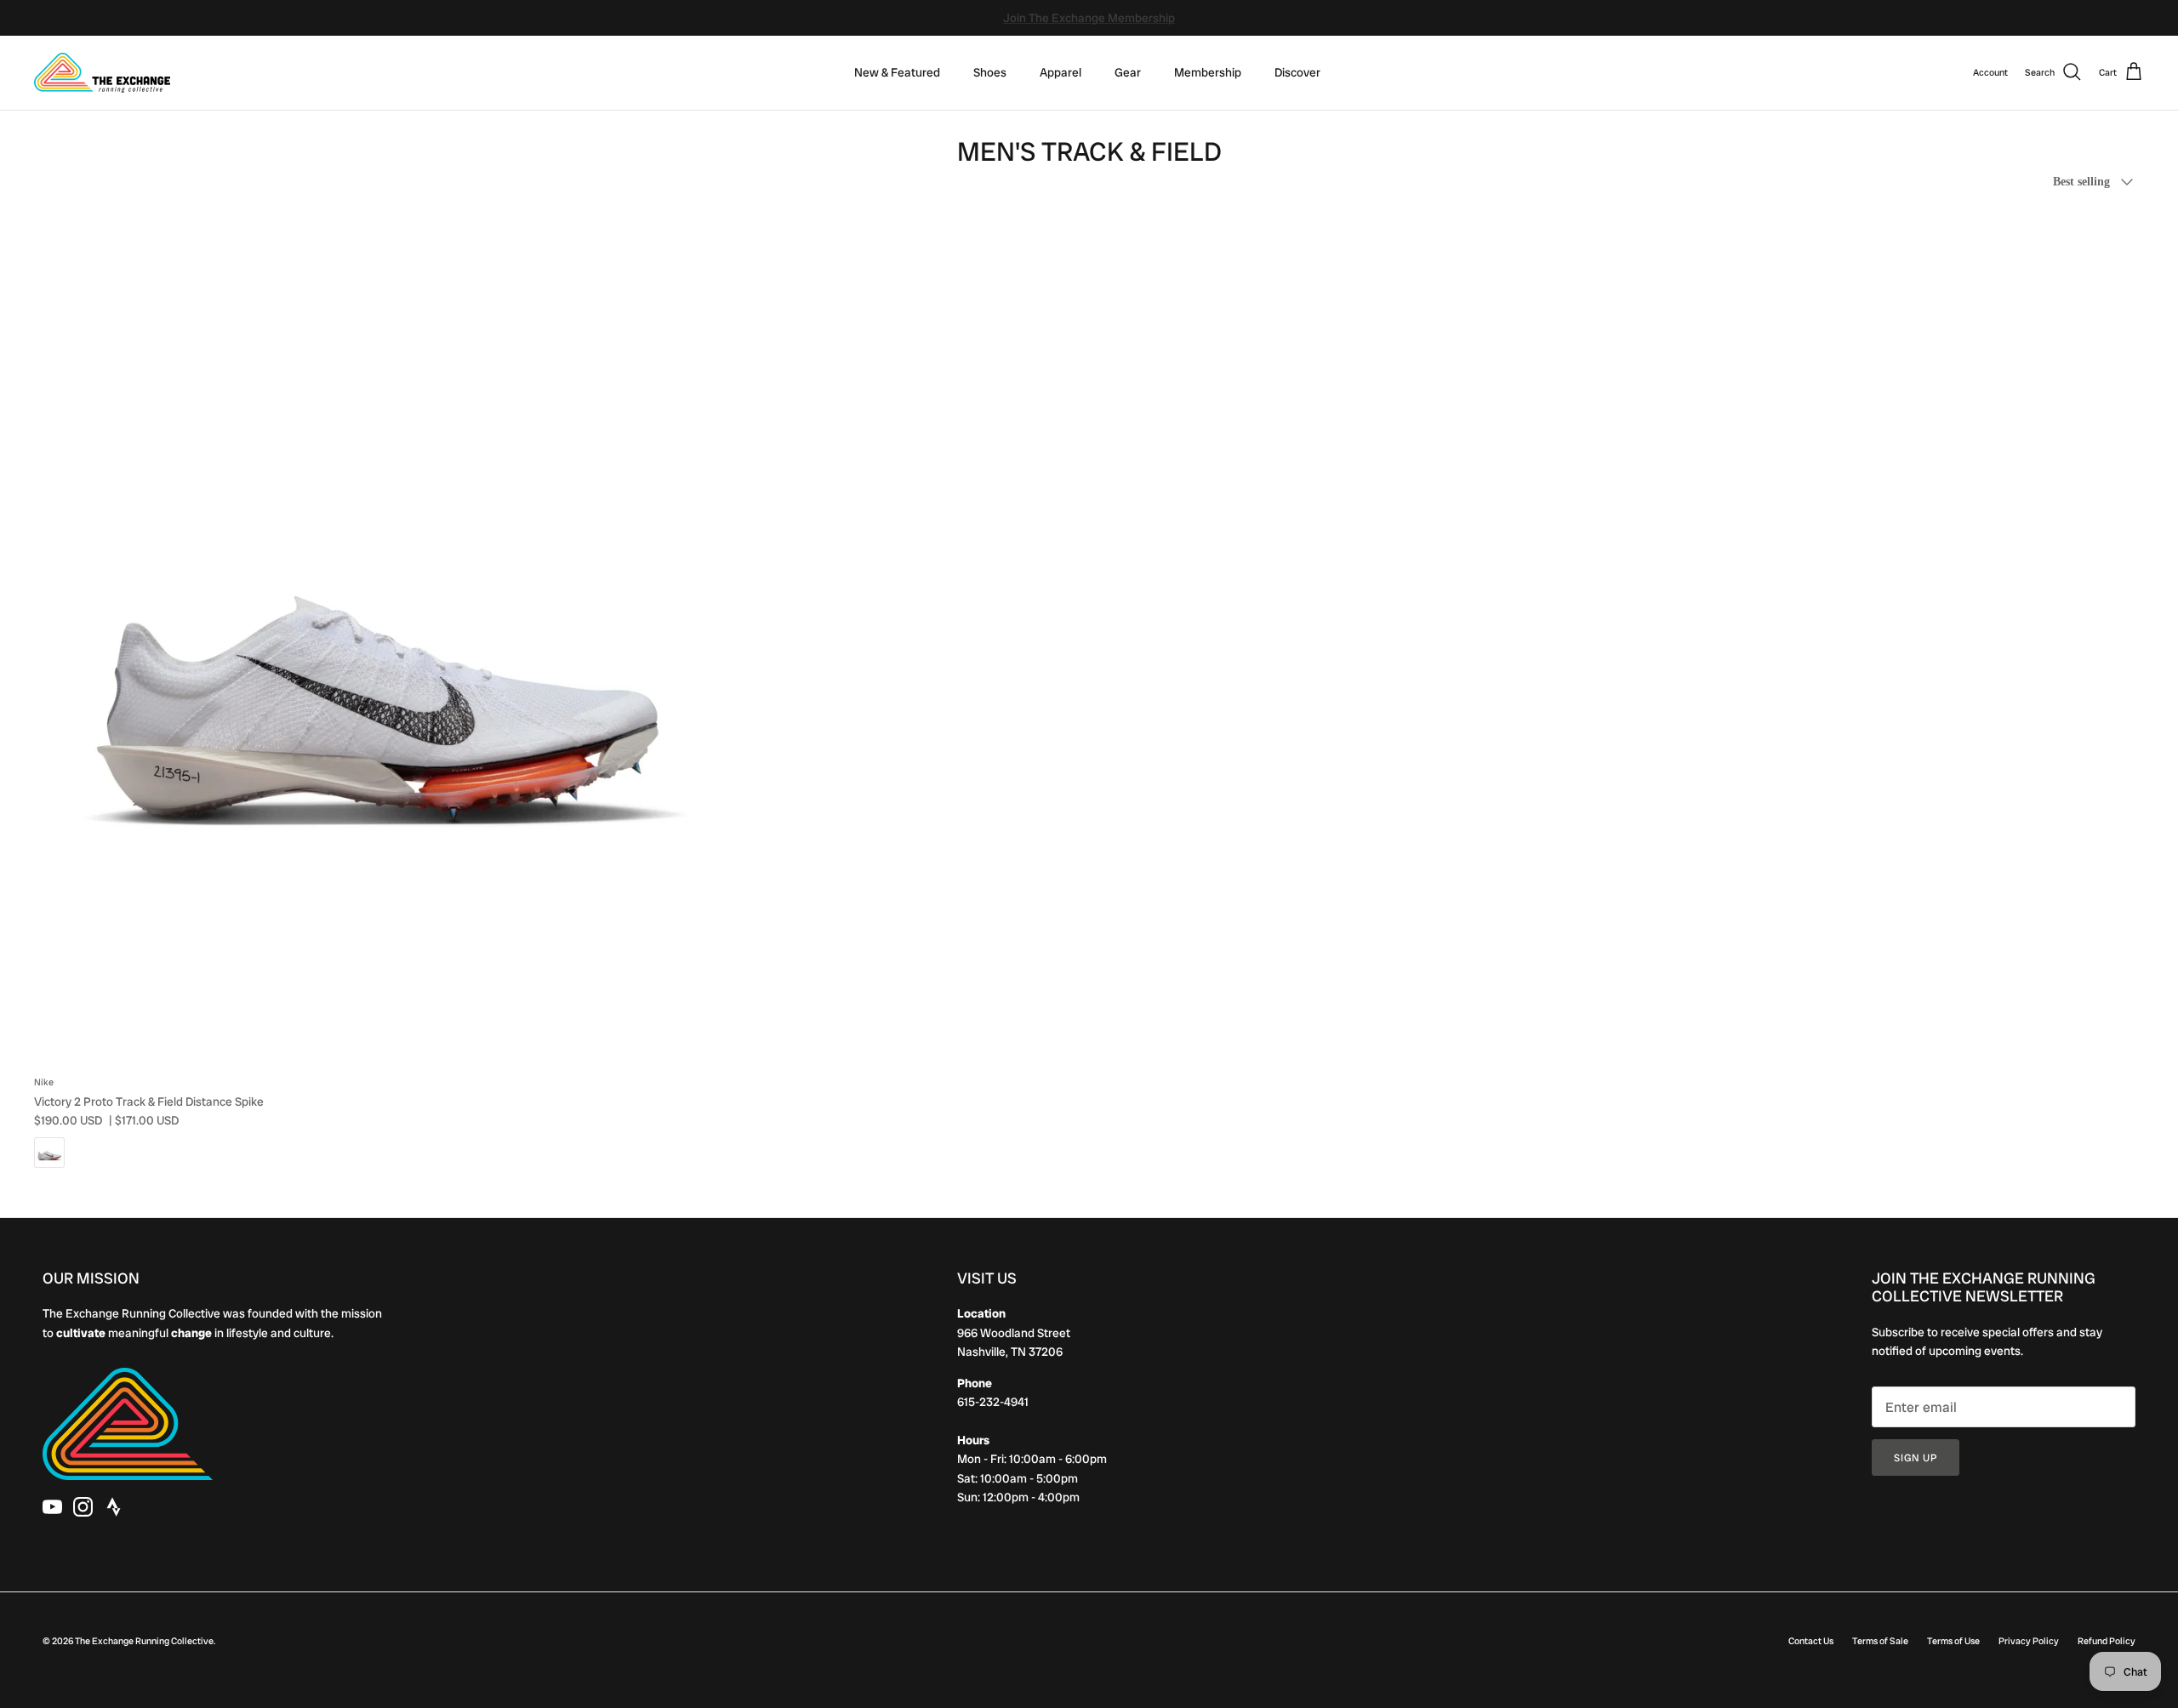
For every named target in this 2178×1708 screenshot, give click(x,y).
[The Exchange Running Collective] (102, 73)
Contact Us (1811, 1641)
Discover (1297, 72)
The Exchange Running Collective (144, 1641)
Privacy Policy (2029, 1641)
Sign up (1916, 1458)
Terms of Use (1953, 1641)
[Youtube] (52, 1507)
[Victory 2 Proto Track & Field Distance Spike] (377, 638)
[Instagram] (83, 1507)
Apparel (1060, 72)
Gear (1128, 72)
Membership (1208, 72)
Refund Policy (2107, 1641)
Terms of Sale (1880, 1641)
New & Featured (897, 72)
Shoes (990, 72)
